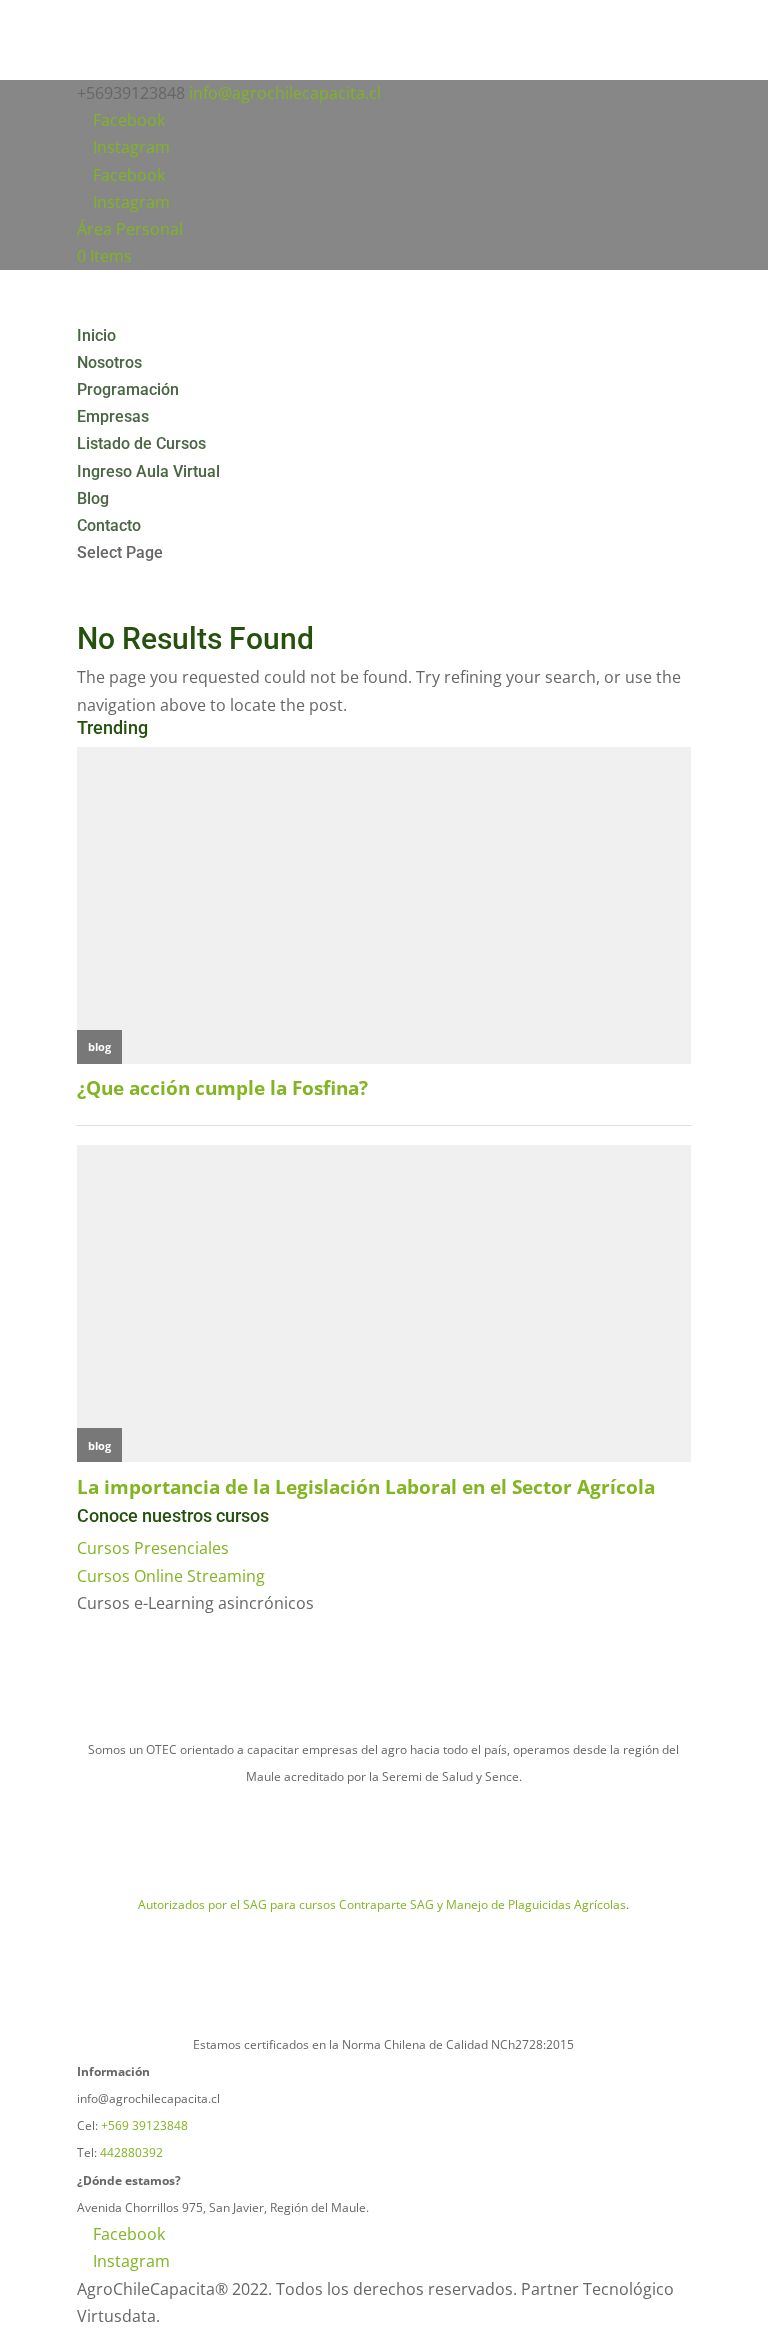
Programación (128, 389)
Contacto (109, 525)
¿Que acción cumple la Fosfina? (222, 1087)
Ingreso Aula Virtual (148, 471)
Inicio (96, 335)
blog (99, 1046)
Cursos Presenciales (153, 1548)
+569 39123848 (144, 2125)
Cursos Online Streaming (171, 1576)
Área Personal (130, 229)
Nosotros (109, 362)
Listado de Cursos (141, 443)
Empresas (113, 416)
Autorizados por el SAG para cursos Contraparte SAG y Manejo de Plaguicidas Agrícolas (382, 1904)
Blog (93, 498)
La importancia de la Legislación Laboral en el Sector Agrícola (366, 1486)
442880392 (131, 2152)
